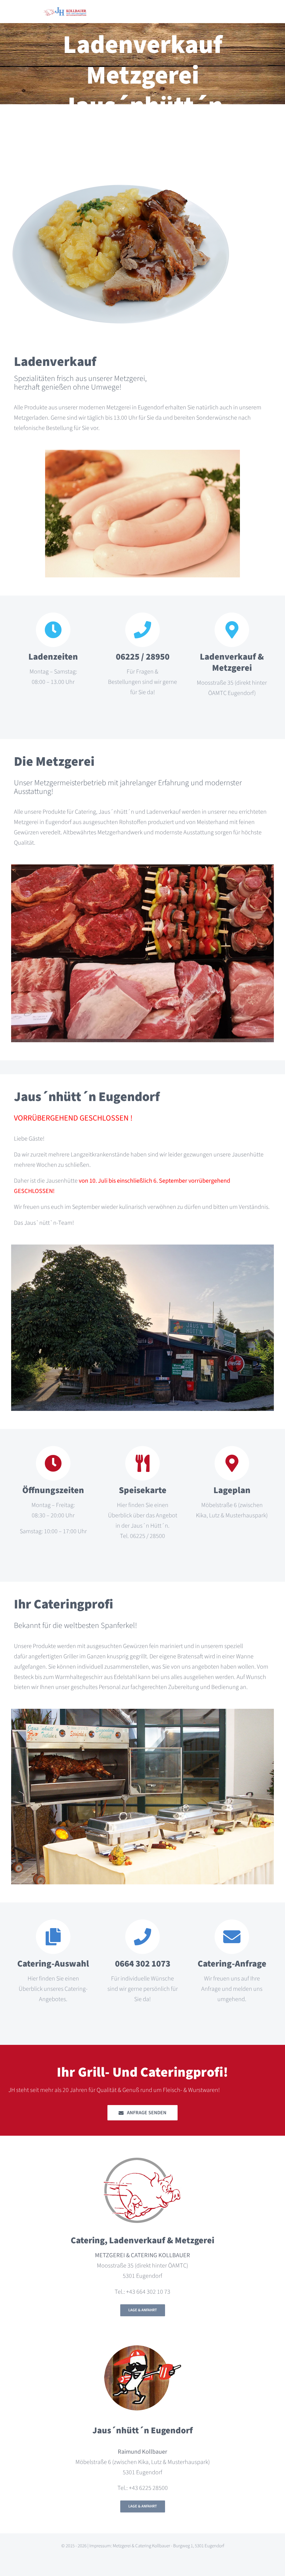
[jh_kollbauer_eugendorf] (65, 10)
